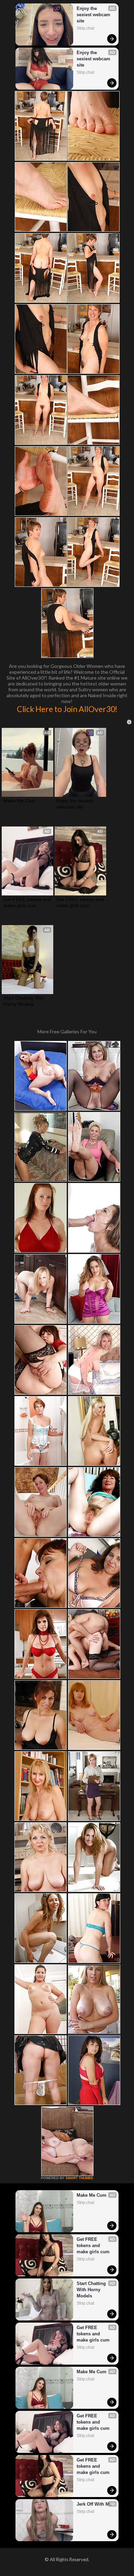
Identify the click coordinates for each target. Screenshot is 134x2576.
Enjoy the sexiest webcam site (94, 15)
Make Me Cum (19, 801)
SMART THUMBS (79, 2178)
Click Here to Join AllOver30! (67, 709)
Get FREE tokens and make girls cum (27, 902)
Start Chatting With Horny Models (25, 1001)
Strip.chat (85, 28)
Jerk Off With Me (94, 2504)
